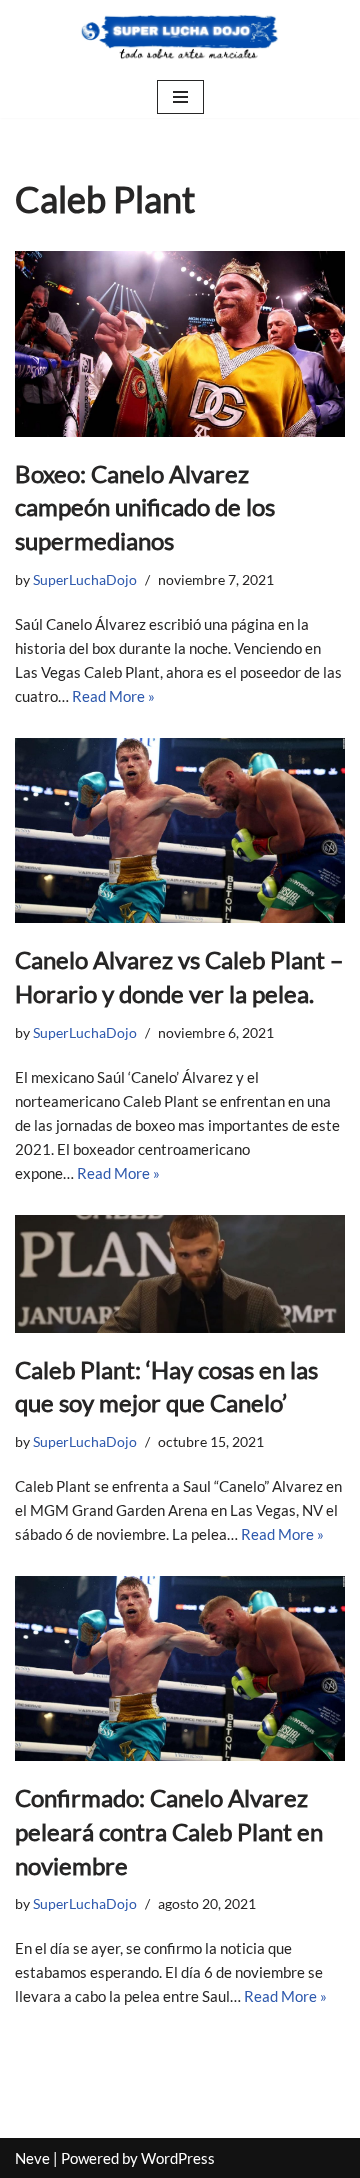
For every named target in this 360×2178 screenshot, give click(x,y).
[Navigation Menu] (180, 97)
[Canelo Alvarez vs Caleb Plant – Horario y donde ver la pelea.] (180, 831)
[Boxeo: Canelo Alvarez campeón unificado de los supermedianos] (180, 344)
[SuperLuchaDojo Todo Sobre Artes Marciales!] (180, 38)
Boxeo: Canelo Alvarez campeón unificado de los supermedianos (145, 507)
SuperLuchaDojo (85, 580)
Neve (32, 2158)
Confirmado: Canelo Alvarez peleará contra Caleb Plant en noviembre (169, 1831)
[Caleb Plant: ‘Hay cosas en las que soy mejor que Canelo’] (180, 1274)
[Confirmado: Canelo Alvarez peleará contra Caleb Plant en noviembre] (180, 1669)
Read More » (113, 696)
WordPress (178, 2158)
